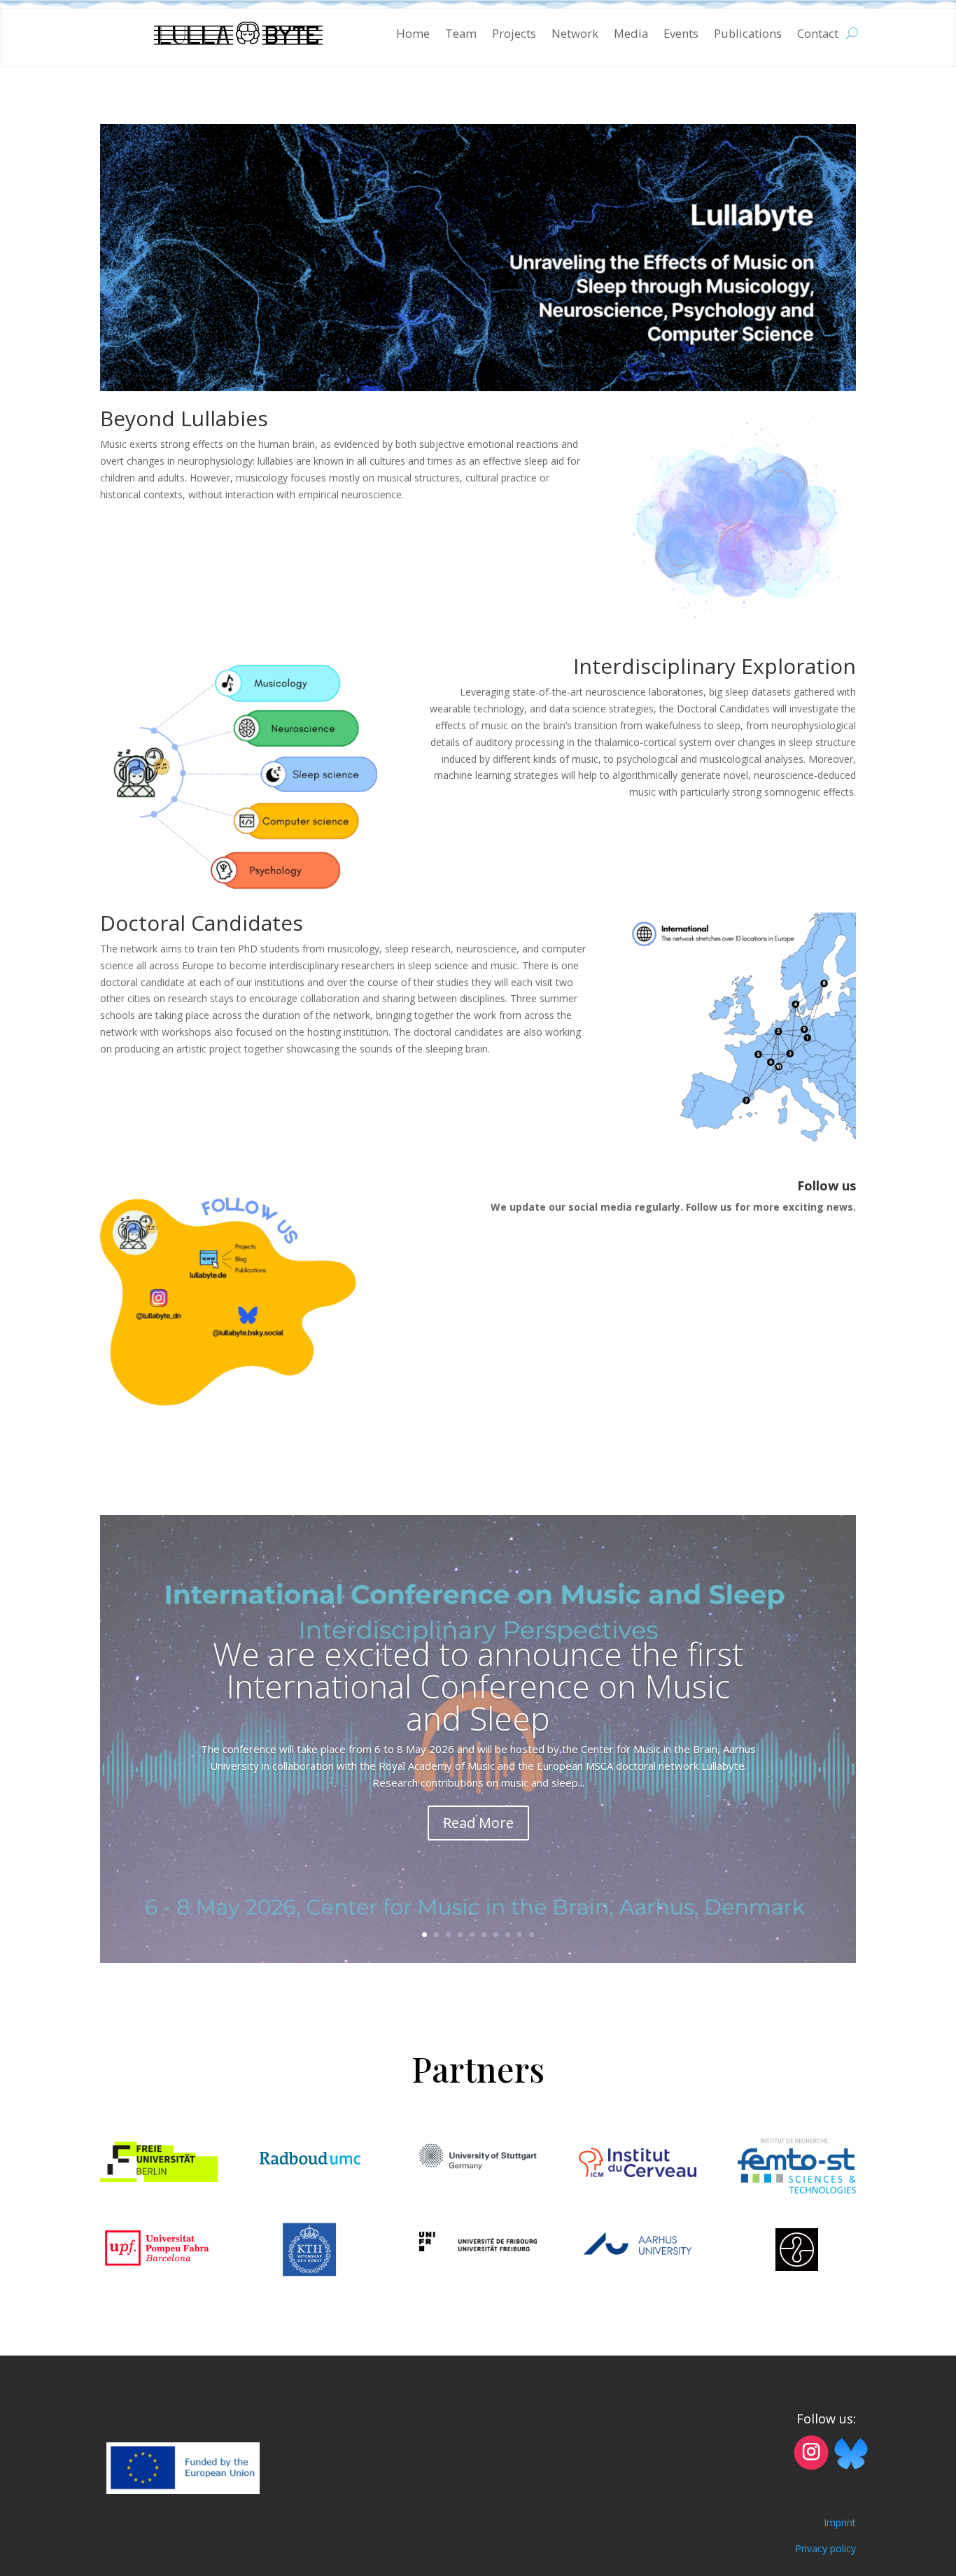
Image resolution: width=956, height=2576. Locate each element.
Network (575, 33)
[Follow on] (851, 2452)
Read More (478, 1823)
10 (532, 1935)
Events (681, 33)
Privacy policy (825, 2548)
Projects (514, 33)
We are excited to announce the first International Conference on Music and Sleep (478, 1686)
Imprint (840, 2522)
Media (631, 33)
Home (413, 33)
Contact (818, 33)
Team (461, 33)
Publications (748, 33)
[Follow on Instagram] (811, 2452)
